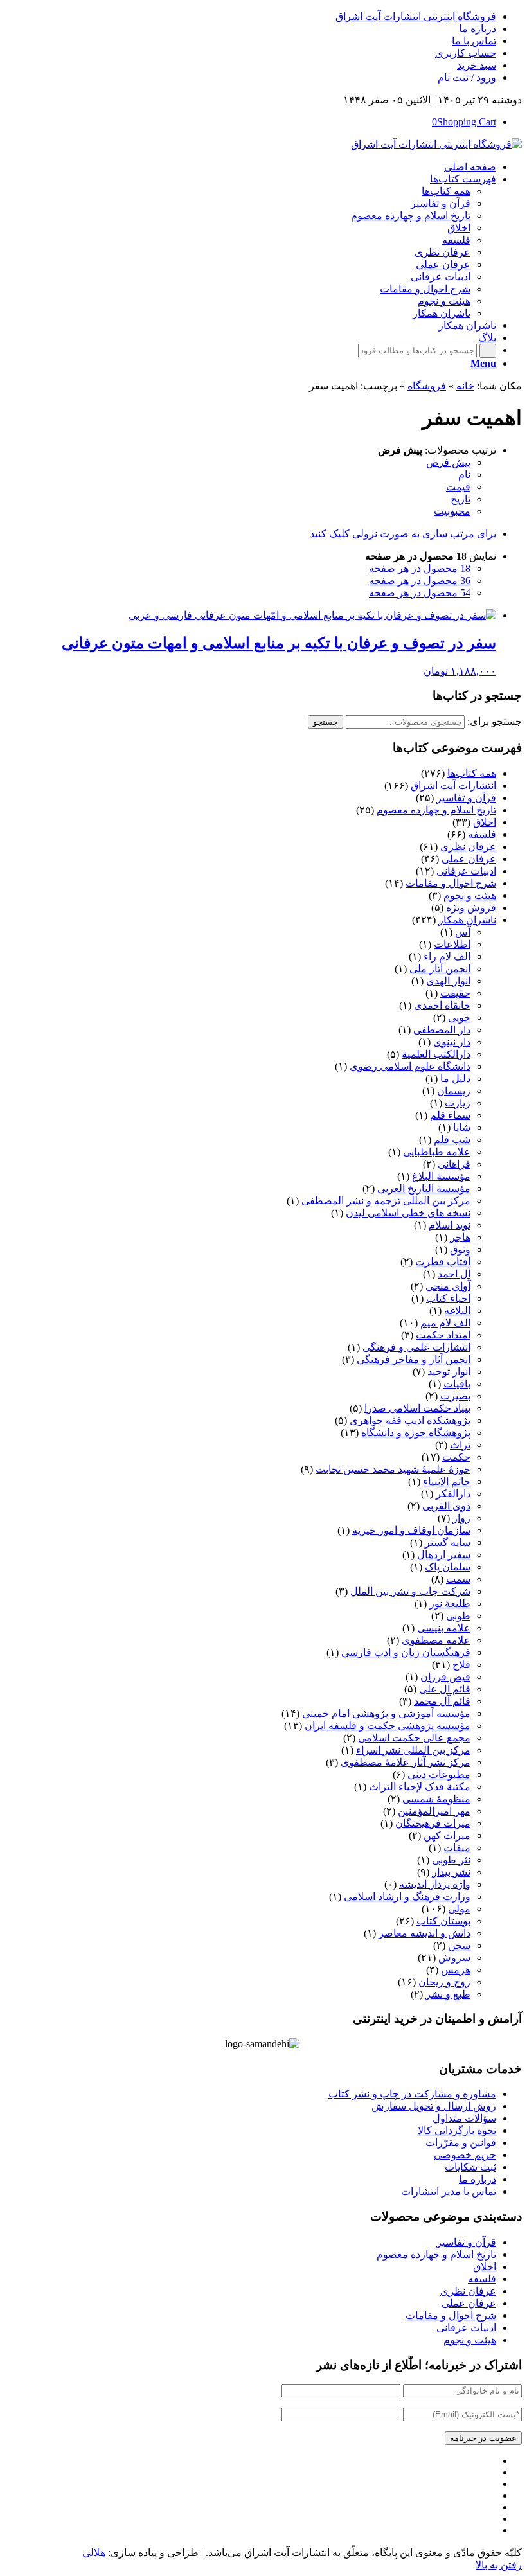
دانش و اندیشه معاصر (424, 1933)
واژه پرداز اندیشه (435, 1884)
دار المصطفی (442, 1030)
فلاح (461, 1665)
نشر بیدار (451, 1872)
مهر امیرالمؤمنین (434, 1811)
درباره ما (478, 29)
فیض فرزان (445, 1677)
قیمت (458, 487)
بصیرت (455, 1396)
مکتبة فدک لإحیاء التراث (420, 1787)
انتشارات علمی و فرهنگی (416, 1347)
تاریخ (460, 499)
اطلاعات (452, 944)
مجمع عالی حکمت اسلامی (414, 1738)
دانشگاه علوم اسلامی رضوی (410, 1066)
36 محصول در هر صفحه (420, 581)
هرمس (456, 1970)
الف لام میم (445, 1323)
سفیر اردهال (444, 1555)
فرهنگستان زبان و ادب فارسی (406, 1652)
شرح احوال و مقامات (451, 883)
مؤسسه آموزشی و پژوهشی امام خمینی (386, 1713)
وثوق (460, 1249)
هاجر (460, 1237)
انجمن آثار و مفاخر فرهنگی (414, 1359)
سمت (458, 1579)
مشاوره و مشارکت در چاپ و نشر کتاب (412, 2094)
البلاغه (457, 1310)
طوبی (458, 1616)
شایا (462, 1127)
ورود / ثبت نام (467, 77)
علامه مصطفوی (436, 1640)
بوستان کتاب (443, 1921)
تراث (460, 1445)
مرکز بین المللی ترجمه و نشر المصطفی (386, 1201)
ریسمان (454, 1091)
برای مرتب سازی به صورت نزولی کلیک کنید (403, 534)
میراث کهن (447, 1835)
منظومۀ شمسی (436, 1799)
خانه (465, 386)
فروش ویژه (471, 908)
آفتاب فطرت (443, 1262)
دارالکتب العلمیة (436, 1054)
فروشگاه (427, 386)
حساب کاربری (466, 53)
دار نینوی (452, 1042)
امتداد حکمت (443, 1335)
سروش (454, 1958)
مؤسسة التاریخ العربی (424, 1188)
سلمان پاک (448, 1567)
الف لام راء (447, 956)
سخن (459, 1945)
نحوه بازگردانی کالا (457, 2130)
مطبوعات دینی (439, 1774)
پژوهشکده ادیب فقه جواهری (410, 1420)
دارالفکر (453, 1494)
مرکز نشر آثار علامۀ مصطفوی (406, 1762)
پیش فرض (448, 462)
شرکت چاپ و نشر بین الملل (410, 1591)
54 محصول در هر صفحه (420, 593)
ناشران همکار (467, 920)
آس (463, 932)
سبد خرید (477, 65)
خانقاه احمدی (442, 1005)
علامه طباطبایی (437, 1152)
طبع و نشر (448, 1994)
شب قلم (452, 1140)
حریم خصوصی (465, 2155)
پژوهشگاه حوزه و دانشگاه (416, 1433)
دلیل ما (455, 1079)
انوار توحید (449, 1372)
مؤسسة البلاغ (441, 1176)
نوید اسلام (450, 1225)
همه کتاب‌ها (472, 773)
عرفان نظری (468, 847)
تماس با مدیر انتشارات (449, 2191)
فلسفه (482, 834)
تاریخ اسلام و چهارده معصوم (436, 810)
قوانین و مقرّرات (461, 2143)
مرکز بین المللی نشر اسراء (413, 1750)
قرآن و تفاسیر (466, 798)
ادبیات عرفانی (466, 871)
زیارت (458, 1103)
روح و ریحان (444, 1982)
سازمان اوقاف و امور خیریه (411, 1530)
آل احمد (454, 1274)
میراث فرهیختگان (433, 1823)
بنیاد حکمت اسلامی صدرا (417, 1408)
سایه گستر (448, 1542)
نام (464, 475)
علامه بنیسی (444, 1628)
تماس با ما (474, 41)
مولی (459, 1909)
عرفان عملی (469, 859)
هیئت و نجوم (470, 895)
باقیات (457, 1384)
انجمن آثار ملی (440, 969)
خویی (459, 1017)
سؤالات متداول (464, 2118)
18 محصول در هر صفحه (420, 568)
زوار (461, 1518)
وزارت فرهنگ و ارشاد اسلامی (407, 1896)
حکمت (456, 1457)
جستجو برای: (495, 721)
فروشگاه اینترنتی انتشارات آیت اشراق (416, 16)
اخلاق (485, 822)
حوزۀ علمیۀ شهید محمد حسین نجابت (393, 1469)
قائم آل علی (445, 1689)
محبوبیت (452, 511)
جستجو (326, 722)
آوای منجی (448, 1286)
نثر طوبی (451, 1860)
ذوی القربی (446, 1506)
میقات (457, 1848)
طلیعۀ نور (450, 1603)
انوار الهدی (448, 981)
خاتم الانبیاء (447, 1481)
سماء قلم (450, 1115)
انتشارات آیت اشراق (453, 786)
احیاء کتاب (448, 1298)
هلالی (94, 2553)
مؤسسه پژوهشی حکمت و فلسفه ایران (388, 1726)
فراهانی (454, 1164)
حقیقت (455, 993)
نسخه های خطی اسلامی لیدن (408, 1213)
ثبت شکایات (470, 2167)
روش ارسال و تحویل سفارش (434, 2106)
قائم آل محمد (442, 1701)
